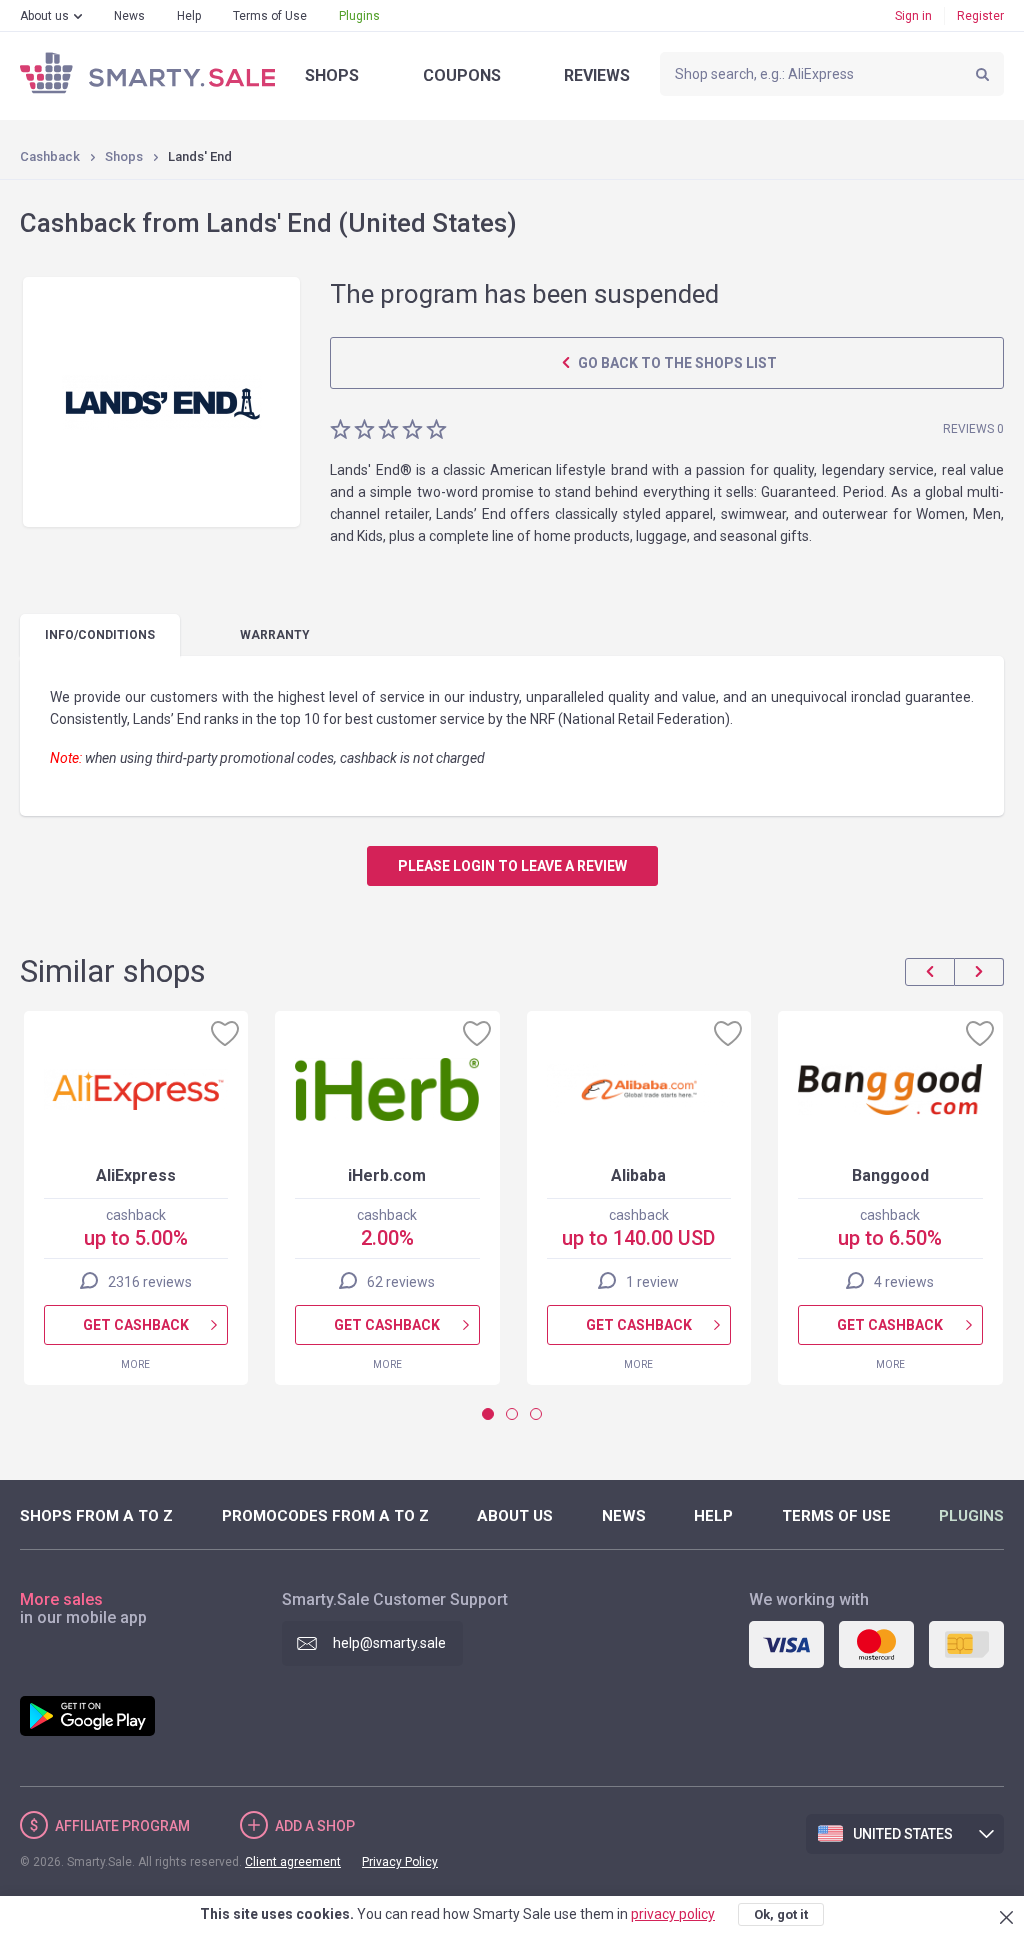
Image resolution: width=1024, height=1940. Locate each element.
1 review (652, 1282)
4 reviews (904, 1282)
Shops (332, 75)
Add (315, 1826)
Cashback (50, 156)
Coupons (462, 75)
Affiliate (122, 1826)
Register (980, 16)
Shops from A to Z (96, 1516)
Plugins (359, 16)
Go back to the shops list (676, 363)
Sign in (913, 16)
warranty (275, 635)
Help (189, 16)
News (129, 16)
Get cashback (136, 1325)
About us (44, 16)
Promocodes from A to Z (325, 1516)
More (135, 1364)
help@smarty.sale (389, 1643)
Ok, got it (781, 1914)
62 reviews (401, 1282)
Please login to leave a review (512, 866)
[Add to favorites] (225, 1033)
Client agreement (293, 1862)
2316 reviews (150, 1282)
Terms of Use (270, 16)
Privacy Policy (400, 1862)
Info (100, 635)
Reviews (597, 75)
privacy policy (673, 1914)
